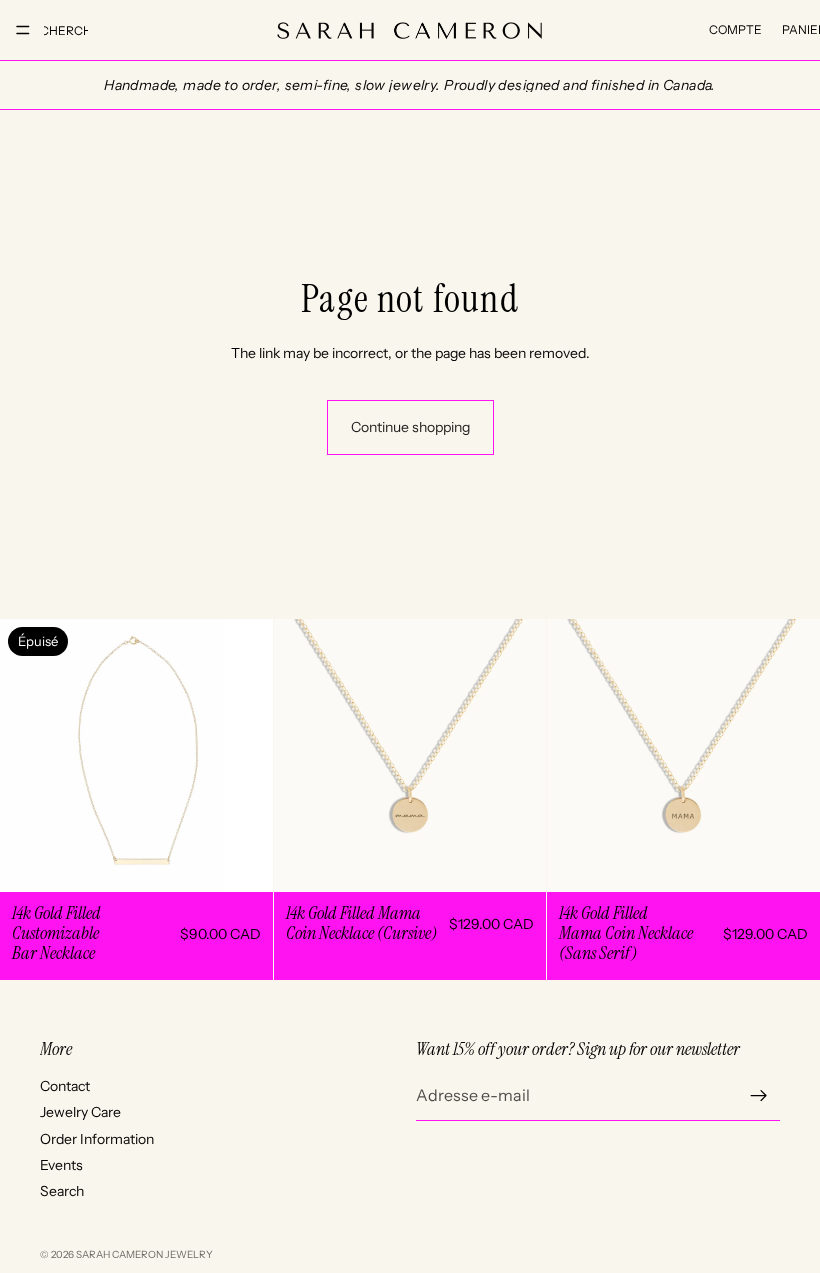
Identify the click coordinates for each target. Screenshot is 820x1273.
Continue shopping (410, 427)
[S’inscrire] (759, 1095)
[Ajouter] (516, 861)
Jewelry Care (80, 1112)
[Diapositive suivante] (243, 756)
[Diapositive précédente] (30, 756)
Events (61, 1165)
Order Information (97, 1138)
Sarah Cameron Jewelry (144, 1254)
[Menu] (23, 30)
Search (62, 1191)
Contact (65, 1085)
